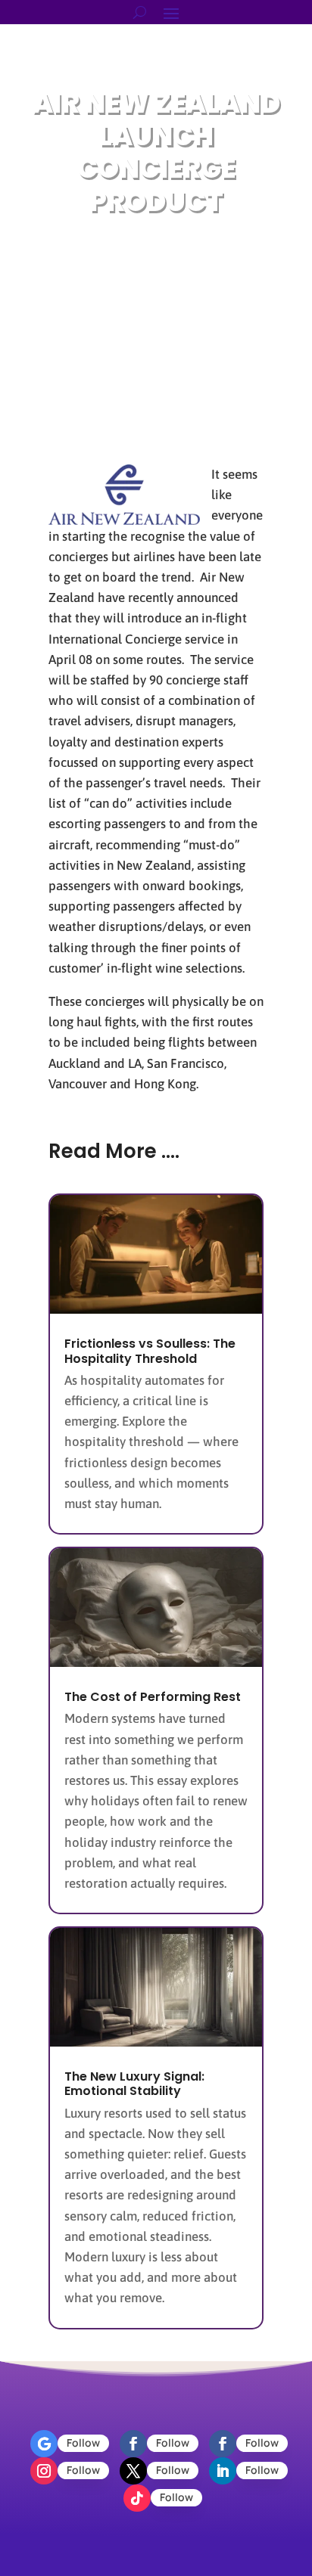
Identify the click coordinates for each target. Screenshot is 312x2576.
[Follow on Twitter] (133, 2471)
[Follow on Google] (44, 2444)
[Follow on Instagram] (44, 2471)
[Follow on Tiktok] (137, 2498)
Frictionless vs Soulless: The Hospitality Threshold (150, 1351)
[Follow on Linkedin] (223, 2471)
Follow (83, 2443)
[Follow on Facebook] (133, 2444)
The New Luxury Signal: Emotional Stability (134, 2084)
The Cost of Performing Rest (153, 1697)
